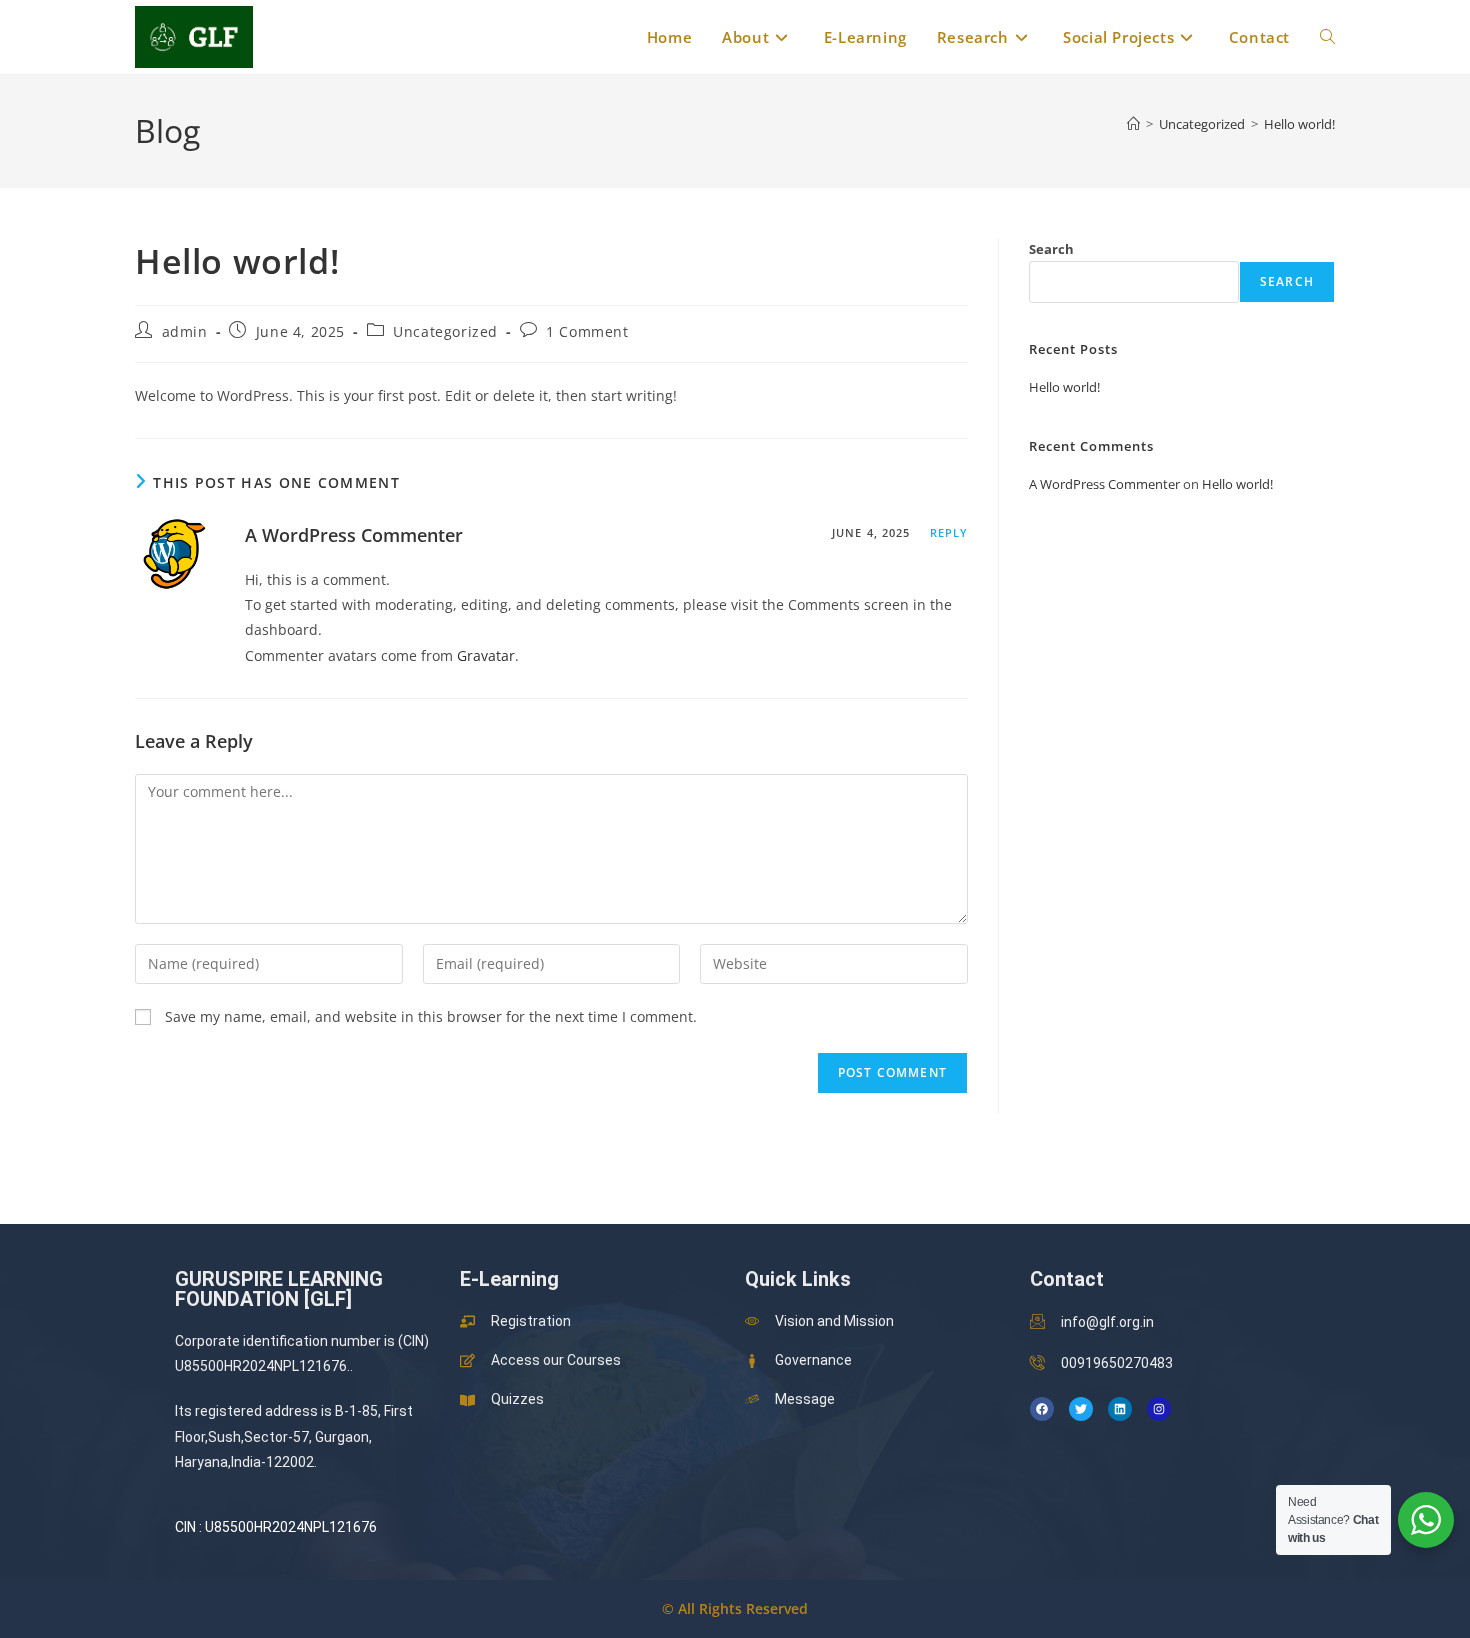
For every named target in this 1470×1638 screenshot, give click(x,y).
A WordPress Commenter (354, 535)
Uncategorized (445, 331)
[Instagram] (1159, 1409)
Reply (949, 532)
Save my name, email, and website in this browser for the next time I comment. (431, 1016)
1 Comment (587, 331)
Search (1051, 249)
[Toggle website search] (1327, 37)
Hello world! (1299, 124)
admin (185, 331)
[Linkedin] (1120, 1409)
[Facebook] (1042, 1409)
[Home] (1133, 124)
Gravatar (486, 655)
